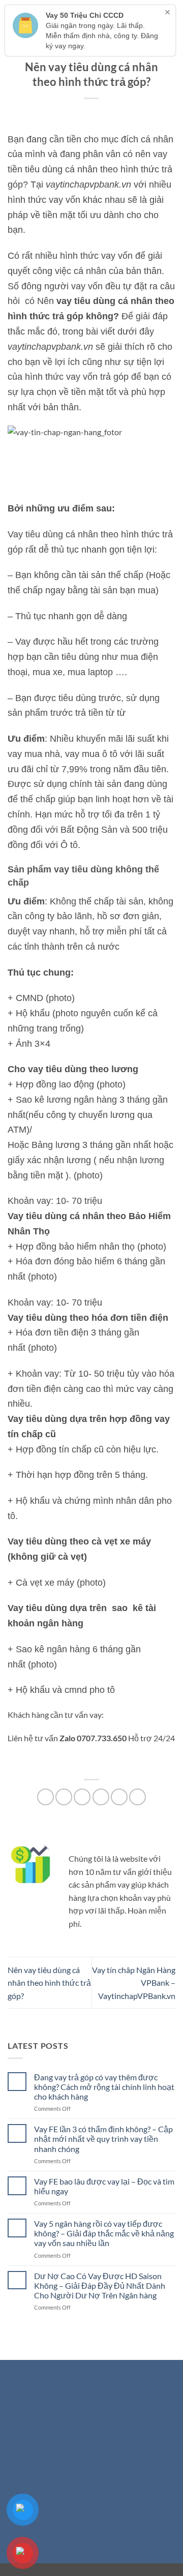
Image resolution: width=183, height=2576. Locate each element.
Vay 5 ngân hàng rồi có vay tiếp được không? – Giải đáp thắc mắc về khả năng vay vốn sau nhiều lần (104, 2233)
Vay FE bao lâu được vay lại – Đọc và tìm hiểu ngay (104, 2186)
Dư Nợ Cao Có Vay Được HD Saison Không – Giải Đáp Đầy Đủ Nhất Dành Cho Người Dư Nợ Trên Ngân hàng (100, 2285)
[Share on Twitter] (82, 1797)
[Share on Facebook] (64, 1797)
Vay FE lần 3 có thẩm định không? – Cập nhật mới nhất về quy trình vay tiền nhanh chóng (103, 2139)
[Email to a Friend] (101, 1797)
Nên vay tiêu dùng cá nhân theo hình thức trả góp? (49, 1983)
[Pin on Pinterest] (119, 1797)
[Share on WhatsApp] (45, 1797)
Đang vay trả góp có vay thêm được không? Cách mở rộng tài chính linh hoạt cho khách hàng (104, 2087)
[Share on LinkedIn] (138, 1797)
